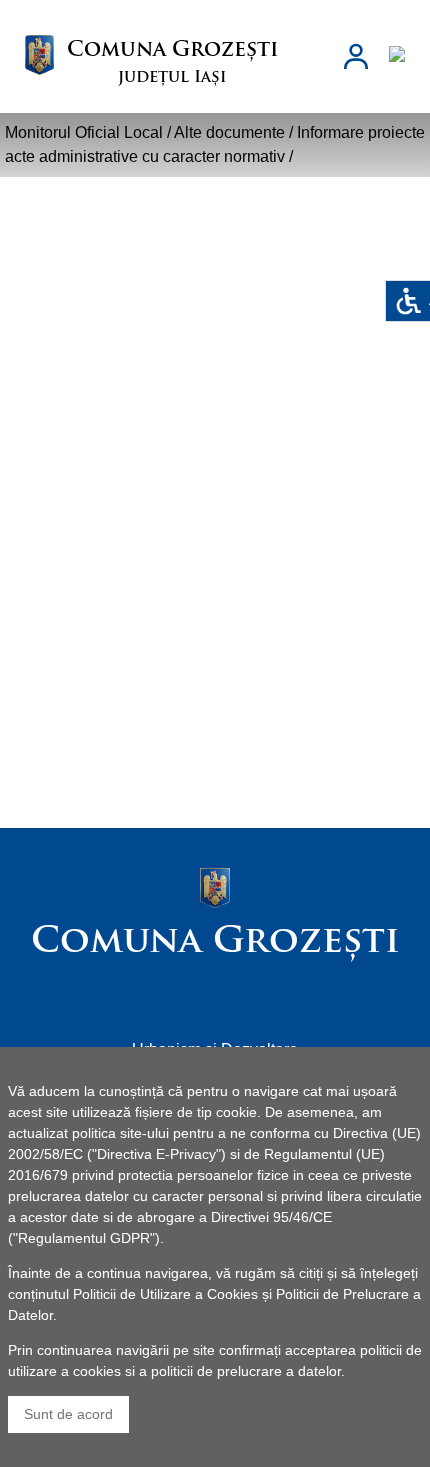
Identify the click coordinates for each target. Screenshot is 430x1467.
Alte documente (229, 132)
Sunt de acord (68, 1414)
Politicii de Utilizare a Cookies (165, 1294)
